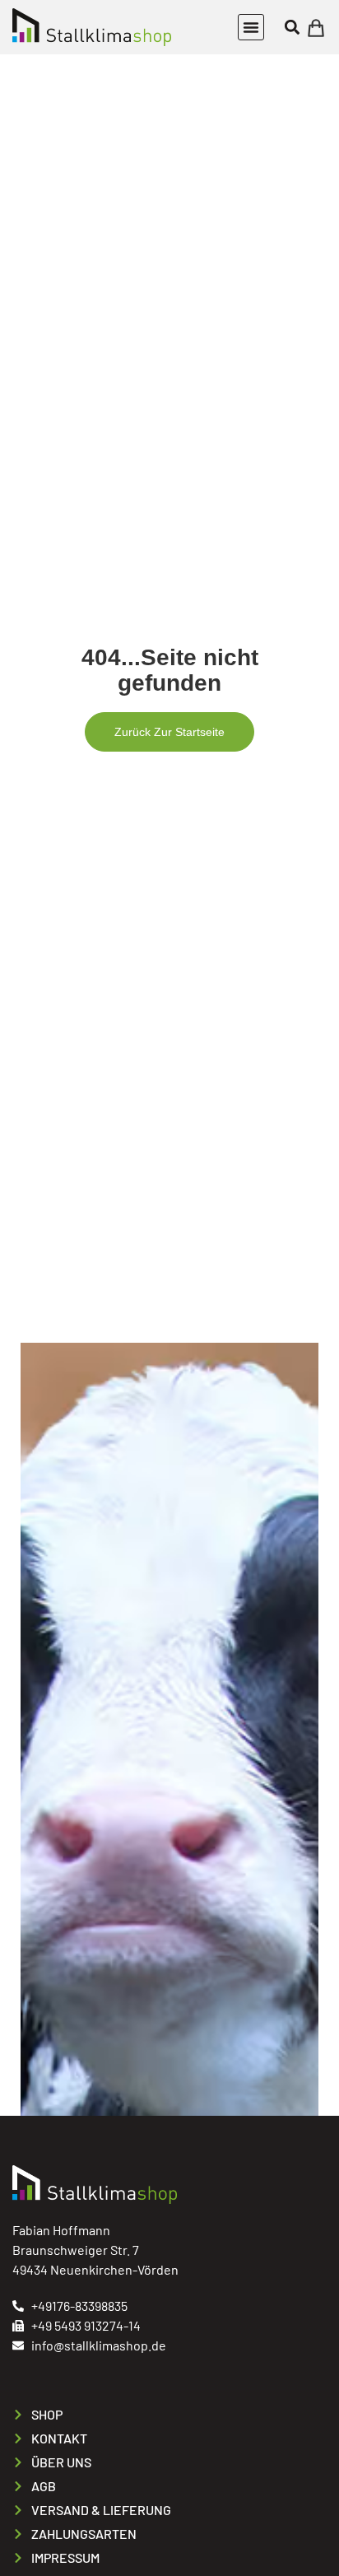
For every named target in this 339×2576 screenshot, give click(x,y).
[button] (251, 27)
